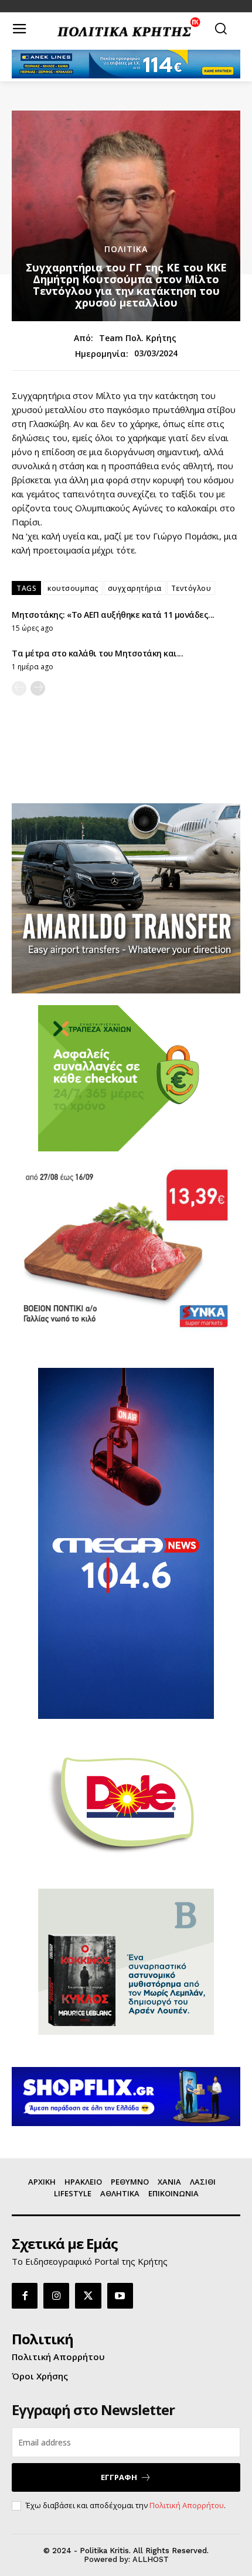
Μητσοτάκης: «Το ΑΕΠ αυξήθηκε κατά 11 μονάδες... (113, 615)
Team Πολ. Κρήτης (138, 338)
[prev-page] (19, 688)
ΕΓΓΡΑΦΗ (119, 2477)
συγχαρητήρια (135, 588)
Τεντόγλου (191, 588)
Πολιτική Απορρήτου (187, 2505)
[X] (88, 2296)
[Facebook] (25, 2296)
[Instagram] (56, 2296)
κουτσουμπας (73, 588)
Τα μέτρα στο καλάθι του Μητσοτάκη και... (97, 653)
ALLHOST (151, 2559)
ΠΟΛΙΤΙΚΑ (126, 249)
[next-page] (38, 688)
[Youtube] (120, 2296)
